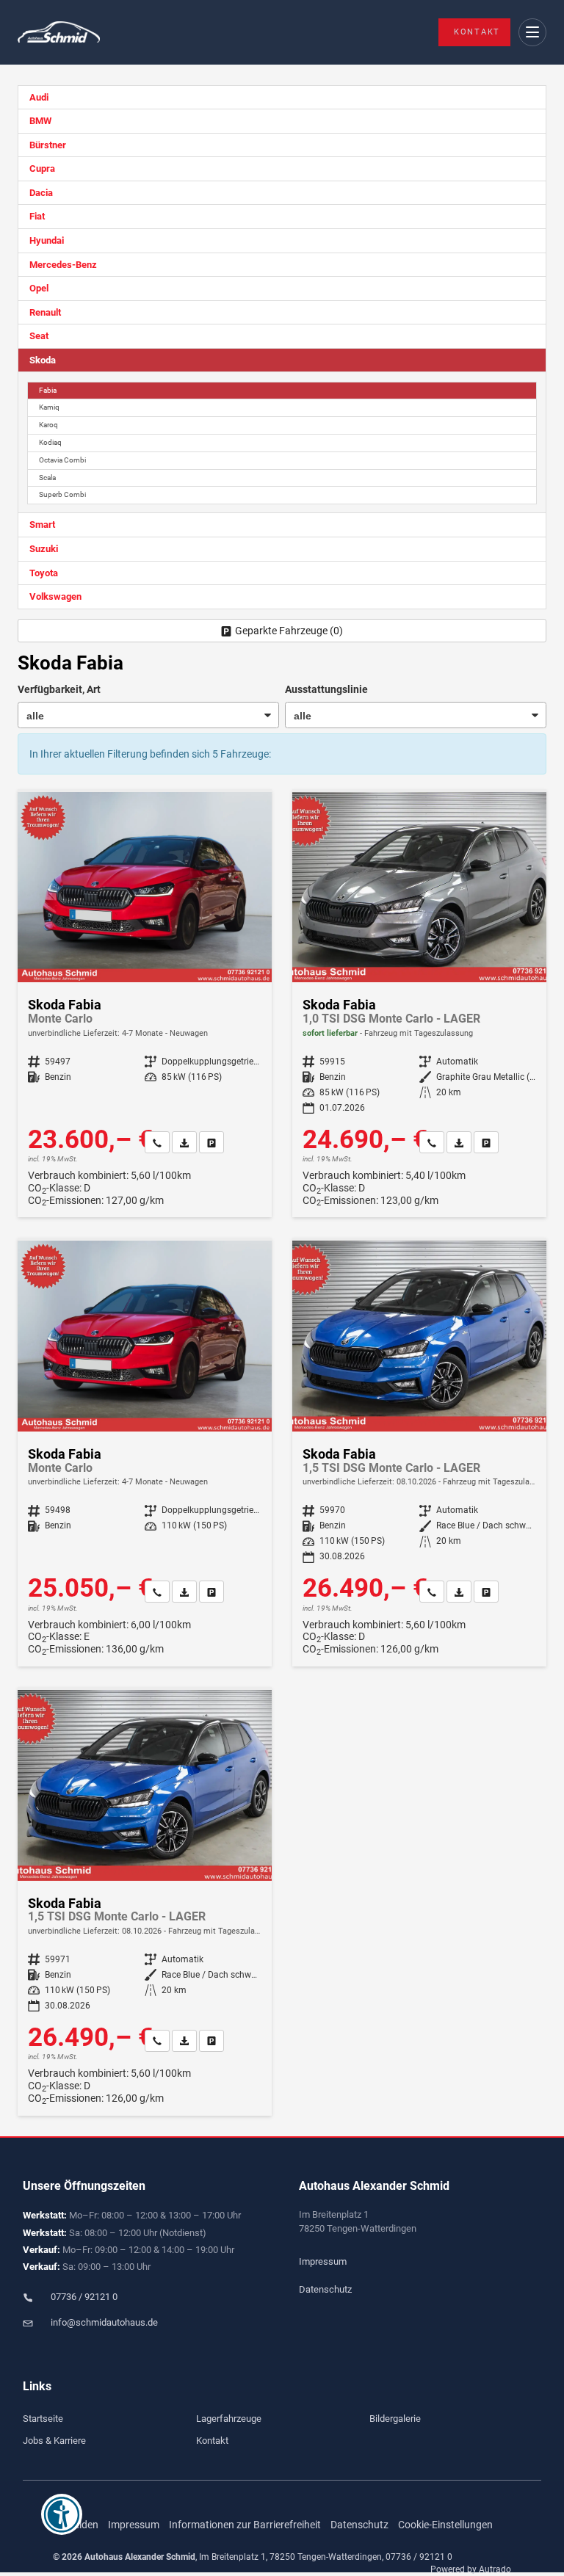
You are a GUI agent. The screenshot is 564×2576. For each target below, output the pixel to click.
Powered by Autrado (471, 2569)
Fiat (37, 216)
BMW (40, 121)
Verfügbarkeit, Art (59, 689)
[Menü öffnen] (533, 33)
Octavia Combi (62, 460)
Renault (45, 312)
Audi (39, 97)
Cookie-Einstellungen (445, 2525)
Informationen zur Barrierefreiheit (245, 2525)
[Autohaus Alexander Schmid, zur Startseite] (59, 33)
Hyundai (47, 240)
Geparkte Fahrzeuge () (289, 631)
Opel (39, 288)
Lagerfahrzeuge (229, 2419)
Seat (39, 336)
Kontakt (477, 32)
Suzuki (44, 549)
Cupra (42, 168)
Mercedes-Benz (63, 265)
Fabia (48, 390)
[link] (157, 1142)
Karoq (48, 425)
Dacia (41, 193)
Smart (42, 525)
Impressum (323, 2261)
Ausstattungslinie (326, 689)
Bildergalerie (395, 2419)
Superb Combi (62, 494)
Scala (47, 478)
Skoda (43, 360)
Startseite (43, 2419)
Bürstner (48, 145)
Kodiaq (50, 442)
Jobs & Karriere (54, 2441)
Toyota (44, 573)
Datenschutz (325, 2289)
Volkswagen (55, 596)
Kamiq (49, 407)
